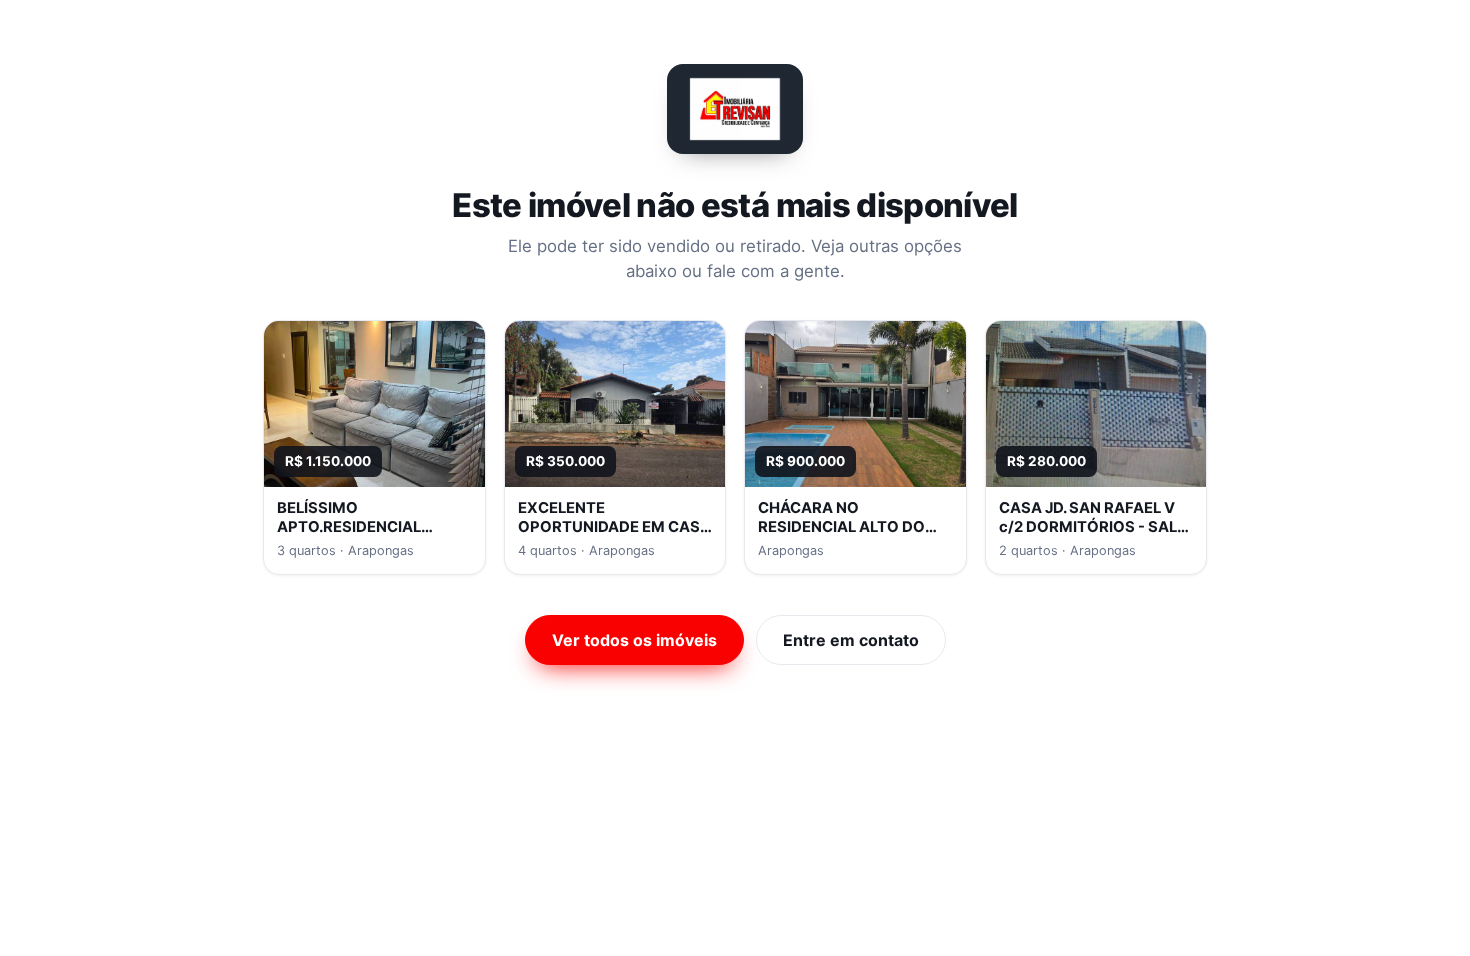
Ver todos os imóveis (634, 640)
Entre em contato (851, 640)
